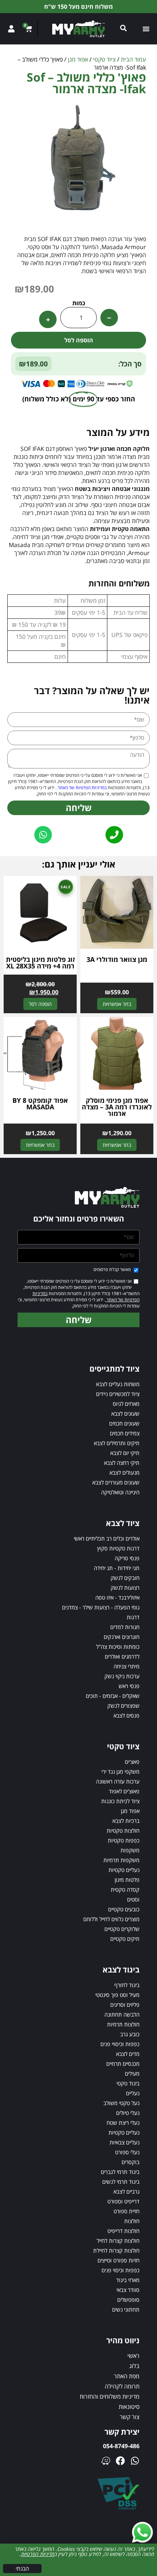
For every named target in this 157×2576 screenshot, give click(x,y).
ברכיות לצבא (126, 1821)
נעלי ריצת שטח (123, 2123)
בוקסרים (131, 2162)
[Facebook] (120, 2461)
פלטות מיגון (127, 1880)
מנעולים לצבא (125, 1472)
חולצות (132, 2221)
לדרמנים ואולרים (122, 1656)
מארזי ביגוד (128, 2280)
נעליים (133, 2093)
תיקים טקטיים (125, 1939)
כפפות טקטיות (124, 1840)
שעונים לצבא (125, 1413)
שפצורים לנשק (123, 1706)
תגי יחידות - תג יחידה (117, 1568)
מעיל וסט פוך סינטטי (117, 1995)
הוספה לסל (79, 340)
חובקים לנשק (125, 1578)
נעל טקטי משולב (121, 2103)
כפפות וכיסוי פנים (120, 2270)
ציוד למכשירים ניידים (118, 1394)
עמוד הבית (133, 59)
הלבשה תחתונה (122, 2014)
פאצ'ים (132, 1762)
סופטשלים (128, 2300)
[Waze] (106, 2461)
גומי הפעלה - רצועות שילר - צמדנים (101, 1607)
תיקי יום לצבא (125, 1453)
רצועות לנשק (125, 1588)
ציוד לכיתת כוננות (120, 1801)
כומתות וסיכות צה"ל (118, 1647)
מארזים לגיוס (126, 1404)
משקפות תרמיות (121, 1860)
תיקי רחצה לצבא (122, 1463)
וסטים (133, 1899)
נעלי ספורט (127, 2152)
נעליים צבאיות (125, 2142)
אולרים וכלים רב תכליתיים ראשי (107, 1538)
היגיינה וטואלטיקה (120, 1492)
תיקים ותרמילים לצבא (117, 1443)
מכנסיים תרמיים (123, 2064)
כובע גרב (130, 2034)
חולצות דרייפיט (123, 2231)
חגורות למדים (125, 1627)
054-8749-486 (121, 2446)
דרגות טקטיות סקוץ (118, 1548)
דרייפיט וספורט (123, 2201)
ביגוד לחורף (127, 1985)
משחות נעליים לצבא (118, 1384)
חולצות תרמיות (123, 2024)
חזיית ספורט (127, 2211)
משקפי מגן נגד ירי (120, 1771)
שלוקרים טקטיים (122, 1929)
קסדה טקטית (125, 1889)
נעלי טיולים (128, 2113)
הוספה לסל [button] (40, 1004)
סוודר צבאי (128, 2290)
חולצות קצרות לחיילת (116, 2250)
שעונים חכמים (124, 1423)
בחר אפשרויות (117, 1004)
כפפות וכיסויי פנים (120, 2044)
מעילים (132, 2073)
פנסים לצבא (127, 1715)
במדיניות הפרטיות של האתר (82, 788)
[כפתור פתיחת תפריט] (146, 29)
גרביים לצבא (127, 2191)
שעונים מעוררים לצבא (116, 1482)
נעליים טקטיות (124, 1870)
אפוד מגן (78, 59)
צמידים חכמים (125, 1433)
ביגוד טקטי (128, 2083)
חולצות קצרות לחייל (118, 2241)
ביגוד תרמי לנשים (121, 2182)
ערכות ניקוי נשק (122, 1676)
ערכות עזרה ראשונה (118, 1781)
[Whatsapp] (135, 2461)
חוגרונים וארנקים (122, 1637)
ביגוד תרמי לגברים (120, 2172)
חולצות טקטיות (123, 1830)
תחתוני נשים (126, 2309)
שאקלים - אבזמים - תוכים (113, 1696)
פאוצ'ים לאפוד (124, 1791)
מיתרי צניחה (127, 1666)
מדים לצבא (128, 2054)
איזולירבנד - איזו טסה (117, 1597)
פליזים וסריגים (125, 2005)
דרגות (133, 1617)
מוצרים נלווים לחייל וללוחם (111, 1919)
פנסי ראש (129, 1686)
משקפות (130, 1850)
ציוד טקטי (104, 59)
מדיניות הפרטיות (38, 2554)
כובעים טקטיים (124, 1909)
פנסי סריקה (127, 1558)
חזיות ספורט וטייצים (118, 2260)
